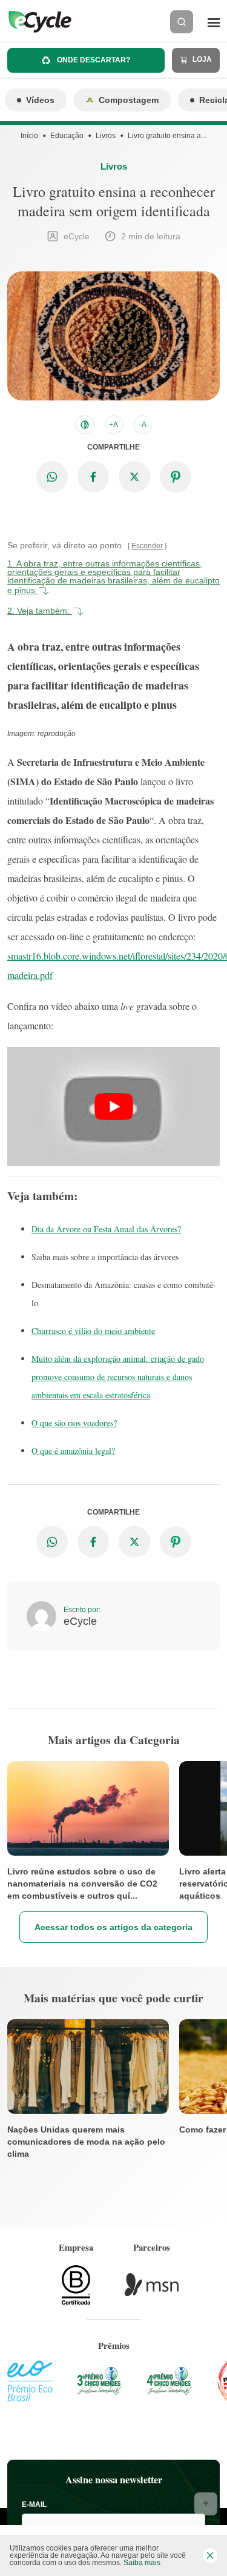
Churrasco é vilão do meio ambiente (93, 1331)
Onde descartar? (93, 60)
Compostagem (129, 100)
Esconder (147, 546)
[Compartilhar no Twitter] (134, 477)
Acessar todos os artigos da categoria (113, 1927)
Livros (106, 136)
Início (29, 136)
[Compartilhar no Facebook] (93, 477)
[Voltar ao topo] (206, 2504)
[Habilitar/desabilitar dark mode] (85, 425)
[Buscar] (182, 22)
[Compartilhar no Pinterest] (176, 477)
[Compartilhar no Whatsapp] (52, 477)
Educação (67, 136)
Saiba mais (142, 2563)
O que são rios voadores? (74, 1423)
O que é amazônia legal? (73, 1451)
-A (143, 425)
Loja (201, 59)
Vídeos (40, 100)
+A (113, 425)
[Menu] (214, 22)
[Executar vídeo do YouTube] (113, 1107)
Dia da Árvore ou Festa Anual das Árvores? (106, 1229)
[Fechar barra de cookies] (210, 2555)
